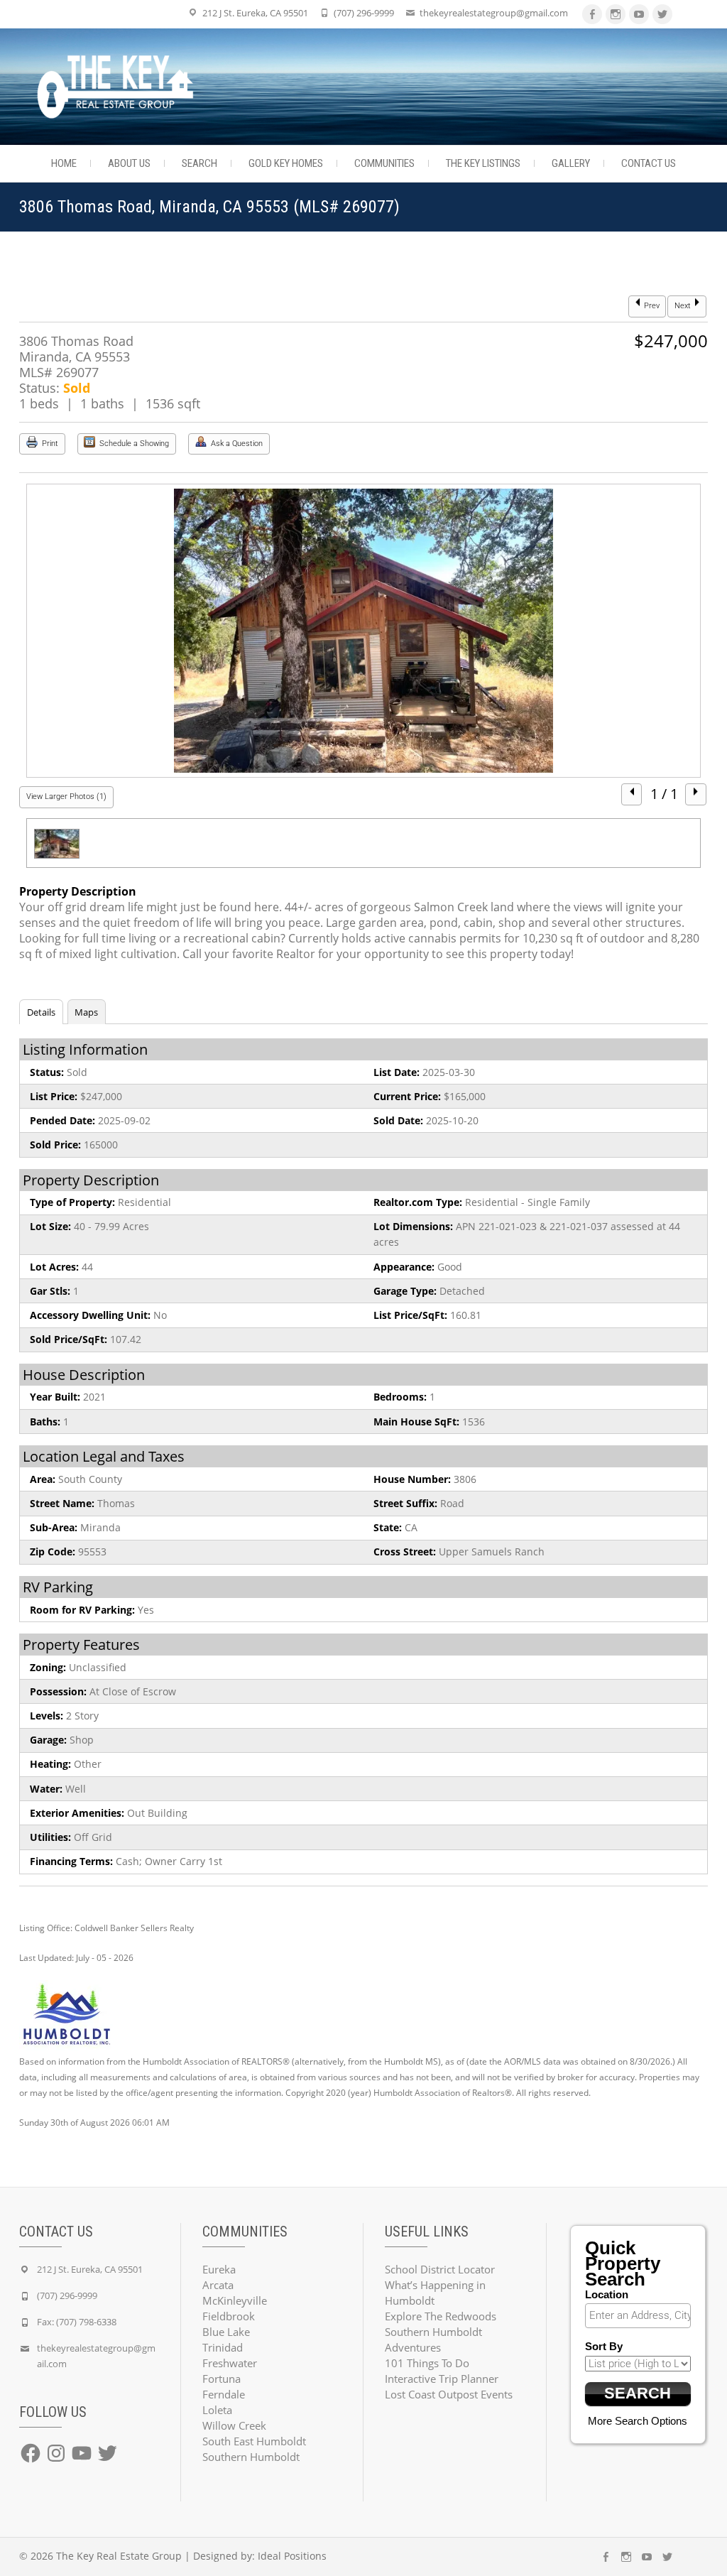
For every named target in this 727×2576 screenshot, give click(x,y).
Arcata (218, 2285)
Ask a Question (236, 444)
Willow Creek (234, 2425)
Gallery (571, 163)
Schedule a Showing (133, 444)
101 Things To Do (427, 2363)
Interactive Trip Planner (442, 2379)
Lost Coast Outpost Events (449, 2394)
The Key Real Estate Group (119, 2556)
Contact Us (649, 163)
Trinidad (223, 2347)
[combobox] (638, 2316)
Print (49, 444)
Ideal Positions (292, 2556)
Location (607, 2294)
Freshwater (230, 2363)
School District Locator (440, 2269)
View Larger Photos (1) (66, 797)
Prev (651, 306)
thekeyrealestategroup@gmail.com (494, 13)
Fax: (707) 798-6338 (77, 2322)
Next (684, 306)
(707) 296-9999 (364, 13)
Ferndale (224, 2394)
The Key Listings (483, 163)
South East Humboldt (254, 2441)
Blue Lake (226, 2332)
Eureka (219, 2269)
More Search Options (638, 2421)
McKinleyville (235, 2300)
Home (64, 163)
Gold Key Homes (286, 163)
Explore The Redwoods (441, 2316)
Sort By (604, 2346)
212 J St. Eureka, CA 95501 (255, 13)
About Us (129, 163)
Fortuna (222, 2379)
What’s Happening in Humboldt (435, 2293)
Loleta (217, 2410)
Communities (384, 163)
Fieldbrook (229, 2316)
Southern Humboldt (251, 2457)
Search (199, 163)
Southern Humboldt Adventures (433, 2339)
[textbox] (642, 2315)
